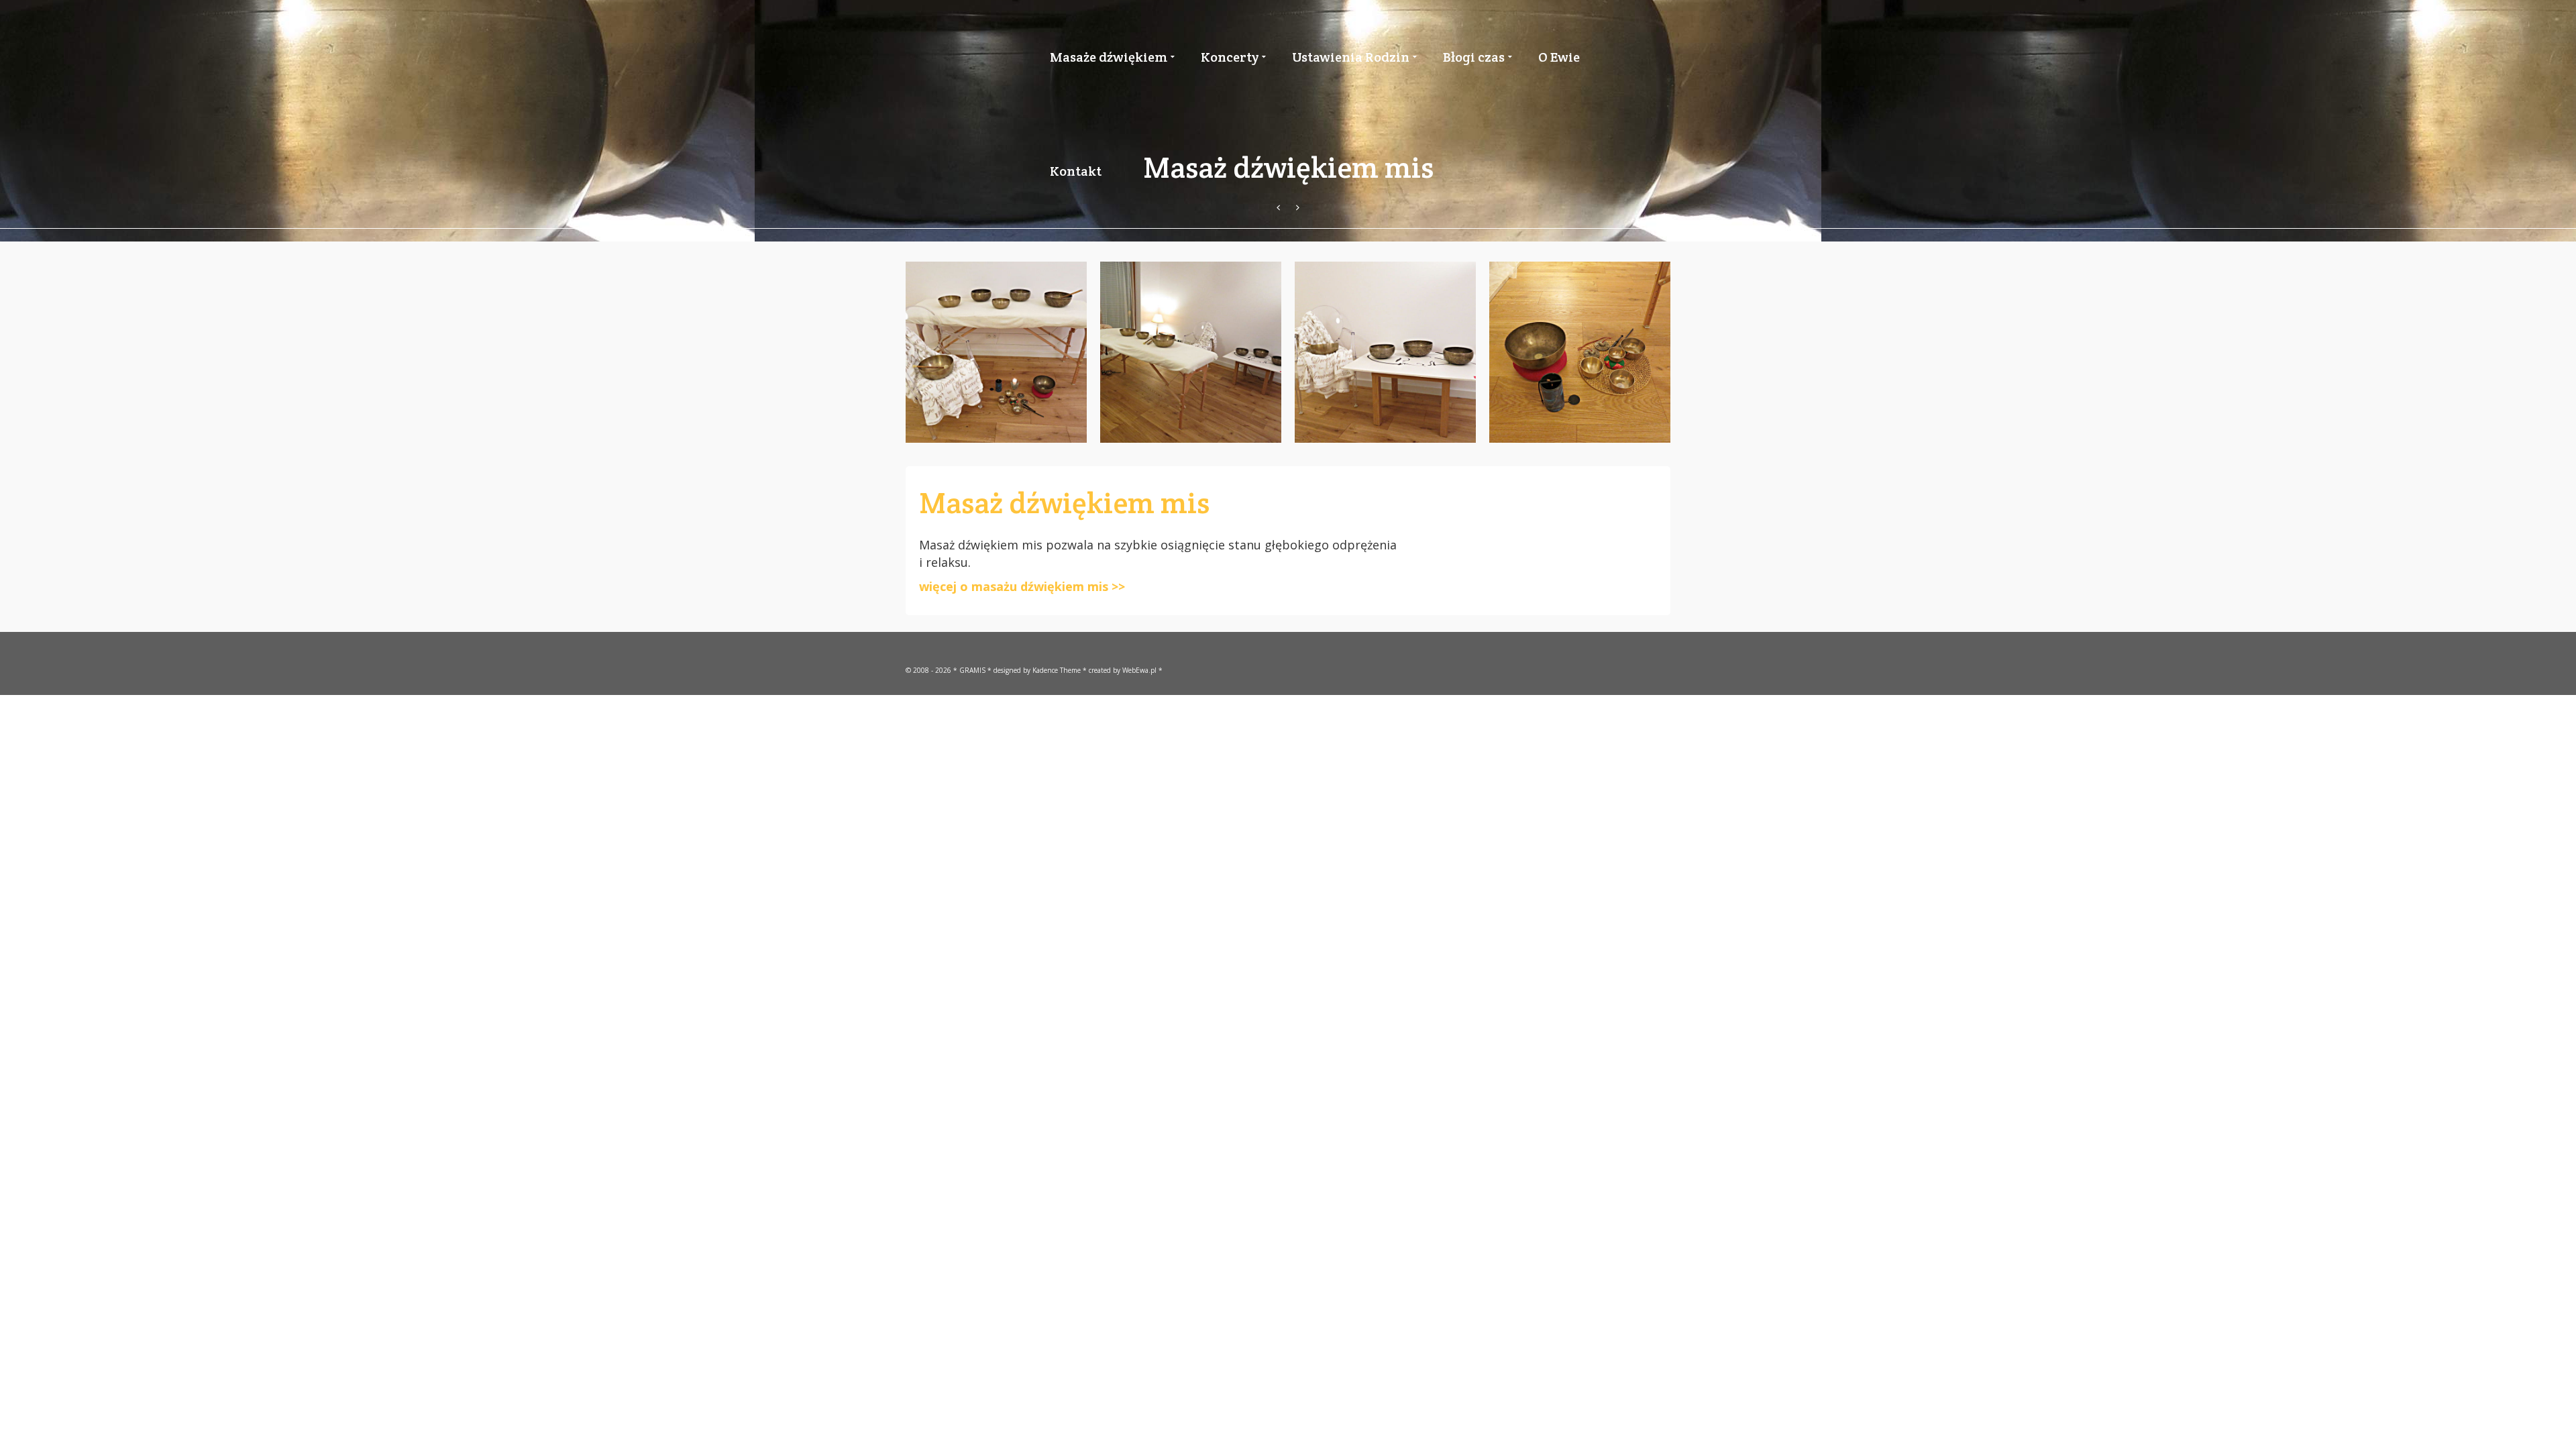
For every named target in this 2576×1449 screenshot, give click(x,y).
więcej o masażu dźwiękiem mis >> (1022, 586)
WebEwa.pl (1139, 670)
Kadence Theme (1057, 670)
